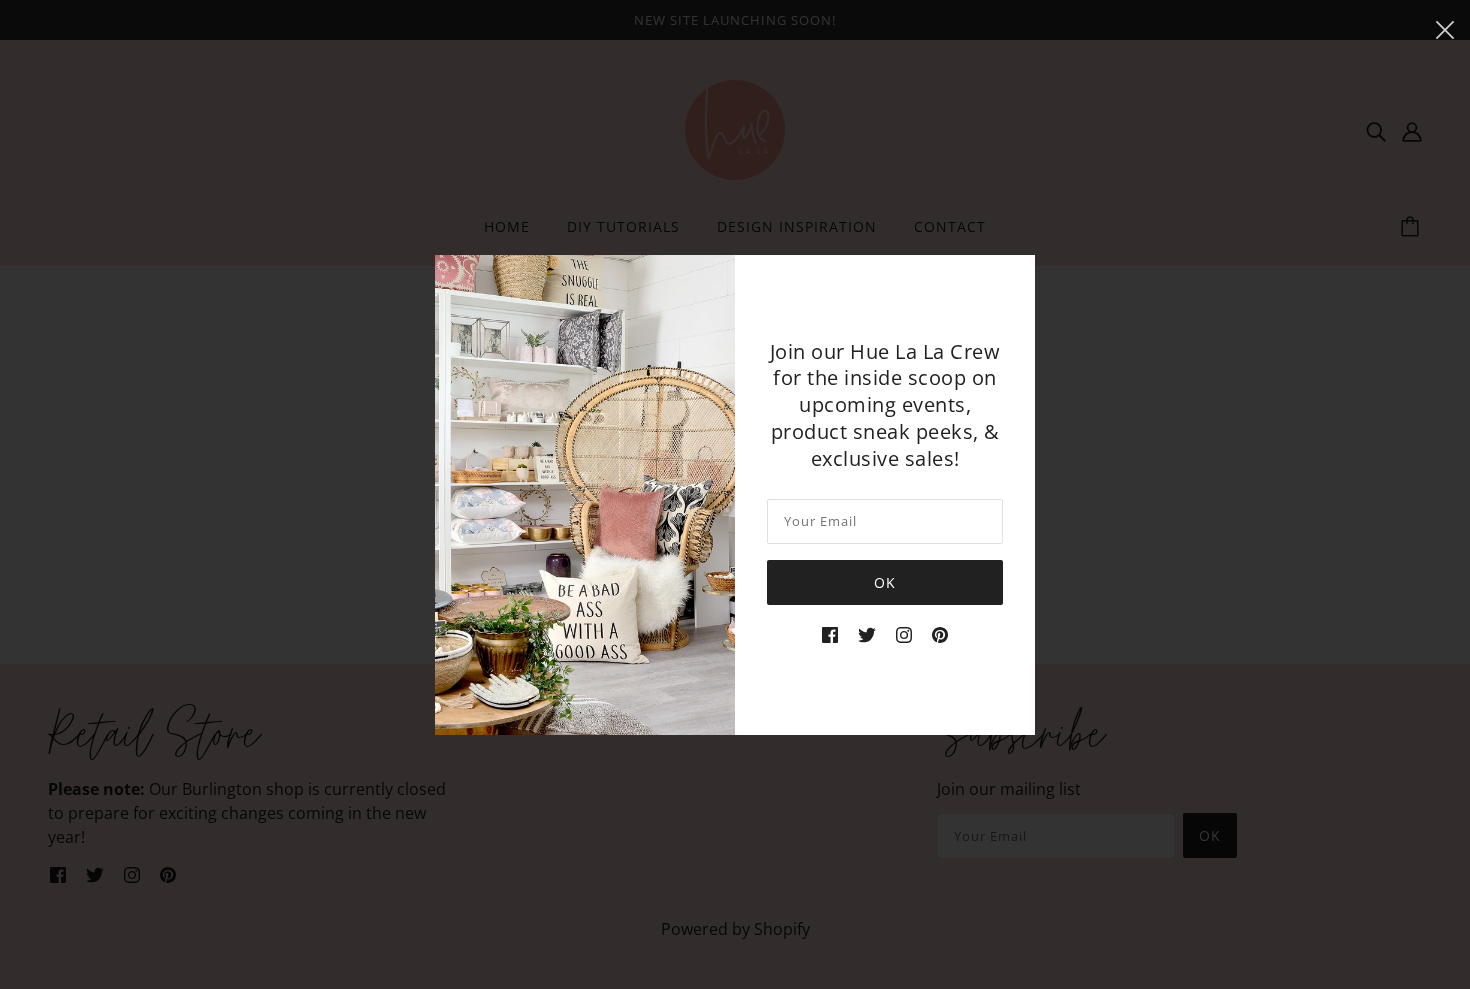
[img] (830, 633)
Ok (885, 582)
